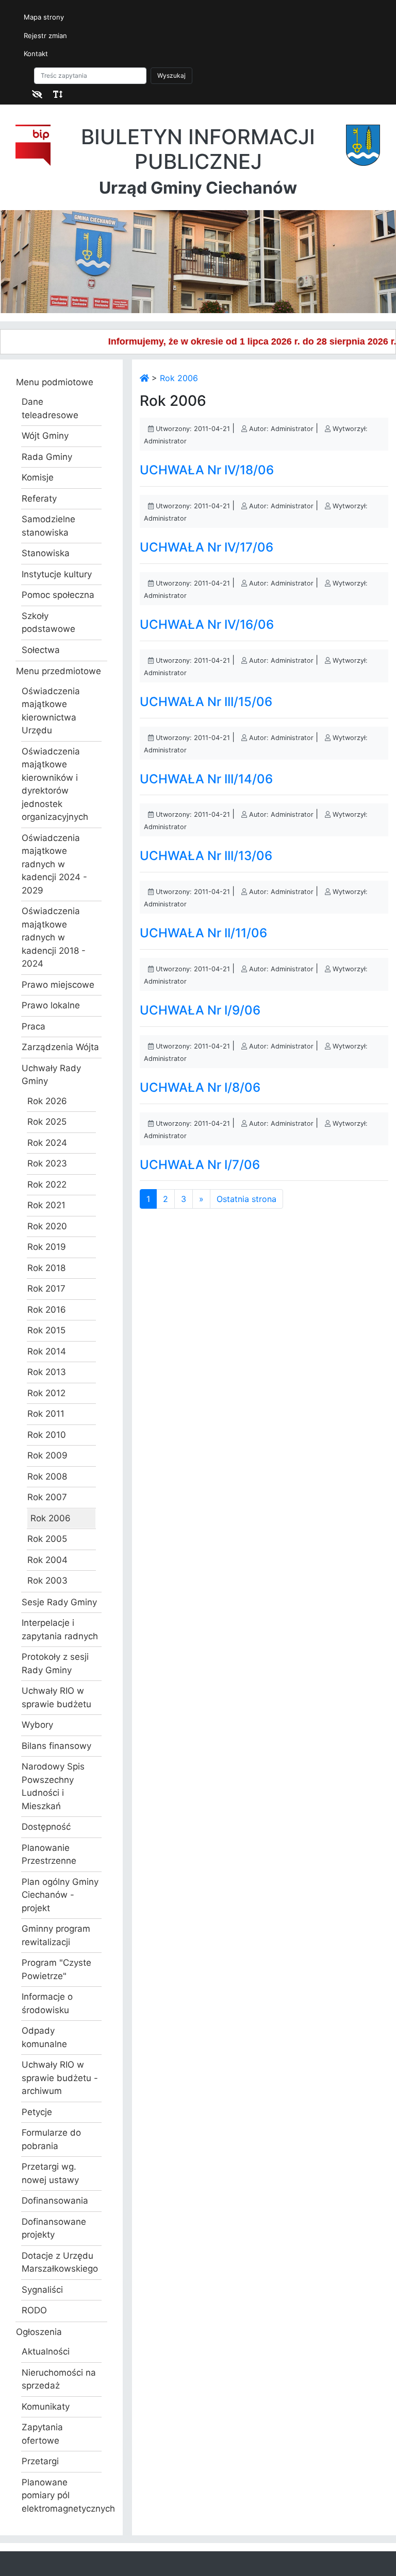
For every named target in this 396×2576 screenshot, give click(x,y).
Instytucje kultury (57, 574)
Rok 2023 (47, 1163)
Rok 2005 (47, 1539)
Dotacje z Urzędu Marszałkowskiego (60, 2262)
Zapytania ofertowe (42, 2434)
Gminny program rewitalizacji (56, 1935)
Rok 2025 (47, 1122)
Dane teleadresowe (50, 408)
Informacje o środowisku (47, 2003)
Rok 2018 (46, 1268)
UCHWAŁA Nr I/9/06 (200, 1010)
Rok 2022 (47, 1184)
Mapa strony (44, 17)
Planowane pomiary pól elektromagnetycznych (61, 2495)
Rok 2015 (46, 1330)
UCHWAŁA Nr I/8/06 (200, 1087)
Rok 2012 (46, 1393)
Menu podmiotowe (55, 382)
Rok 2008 (47, 1476)
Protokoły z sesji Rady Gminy (55, 1663)
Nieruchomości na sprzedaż (59, 2379)
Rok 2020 (47, 1226)
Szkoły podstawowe (48, 623)
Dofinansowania (55, 2201)
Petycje (37, 2112)
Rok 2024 (47, 1143)
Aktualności (46, 2351)
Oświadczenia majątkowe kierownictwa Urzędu (51, 711)
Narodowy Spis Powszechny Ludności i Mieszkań (53, 1786)
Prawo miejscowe (58, 985)
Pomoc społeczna (58, 595)
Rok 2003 (47, 1581)
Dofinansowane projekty (54, 2228)
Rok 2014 (47, 1351)
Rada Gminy (47, 457)
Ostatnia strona (246, 1199)
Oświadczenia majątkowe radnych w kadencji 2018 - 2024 (54, 937)
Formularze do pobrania (51, 2139)
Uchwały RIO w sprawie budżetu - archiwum (60, 2078)
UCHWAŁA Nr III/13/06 (206, 856)
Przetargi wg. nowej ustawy (50, 2173)
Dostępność (46, 1827)
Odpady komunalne (44, 2037)
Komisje (38, 477)
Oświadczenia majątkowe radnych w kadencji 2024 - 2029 (54, 864)
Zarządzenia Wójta (60, 1047)
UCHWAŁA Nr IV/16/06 (207, 624)
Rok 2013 (47, 1372)
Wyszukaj (171, 75)
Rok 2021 (46, 1205)
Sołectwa (41, 650)
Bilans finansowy (56, 1746)
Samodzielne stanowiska (48, 526)
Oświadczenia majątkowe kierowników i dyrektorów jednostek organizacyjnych (55, 784)
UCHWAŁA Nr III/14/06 (206, 779)
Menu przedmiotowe (59, 671)
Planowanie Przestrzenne (49, 1854)
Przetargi (40, 2461)
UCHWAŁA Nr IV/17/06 (207, 547)
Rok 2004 (47, 1560)
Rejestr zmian (45, 36)
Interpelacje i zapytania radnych (60, 1629)
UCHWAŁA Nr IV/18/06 (207, 470)
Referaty (39, 499)
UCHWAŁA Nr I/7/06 (200, 1165)
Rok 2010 (47, 1435)
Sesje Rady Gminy (59, 1602)
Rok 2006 (51, 1518)
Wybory (37, 1725)
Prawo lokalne (51, 1005)
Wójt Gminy (45, 436)
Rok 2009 (47, 1455)
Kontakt (36, 54)
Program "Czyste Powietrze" (56, 1969)
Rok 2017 (46, 1289)
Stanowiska (46, 553)
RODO (34, 2310)
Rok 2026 (47, 1101)
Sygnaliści (42, 2290)
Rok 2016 (47, 1310)
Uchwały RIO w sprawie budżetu (56, 1697)
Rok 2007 (47, 1497)
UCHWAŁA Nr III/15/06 (206, 702)
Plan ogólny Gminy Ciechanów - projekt (60, 1895)
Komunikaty (46, 2407)
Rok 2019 (47, 1247)
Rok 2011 (46, 1414)
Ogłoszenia (39, 2332)
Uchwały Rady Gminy (51, 1075)
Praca (34, 1026)
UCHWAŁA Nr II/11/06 (203, 933)
